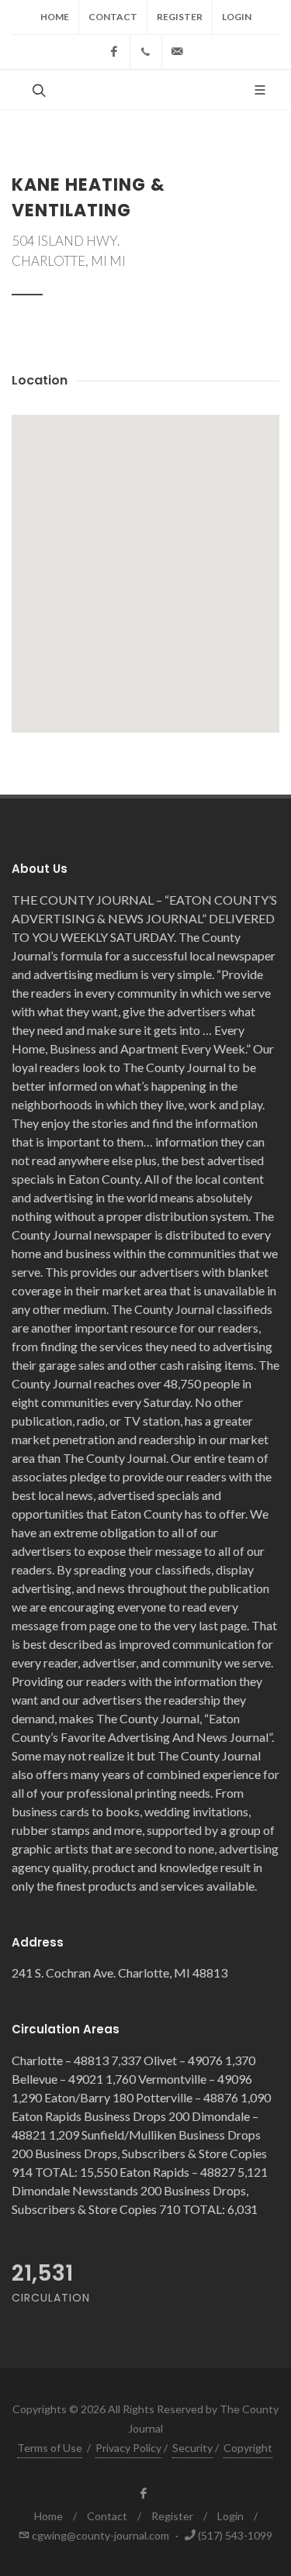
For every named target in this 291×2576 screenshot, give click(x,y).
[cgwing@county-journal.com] (178, 52)
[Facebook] (114, 52)
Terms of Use (50, 2448)
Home (55, 17)
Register (180, 17)
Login (237, 17)
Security (192, 2448)
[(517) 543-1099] (146, 52)
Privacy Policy (128, 2448)
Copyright (248, 2448)
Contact (113, 17)
